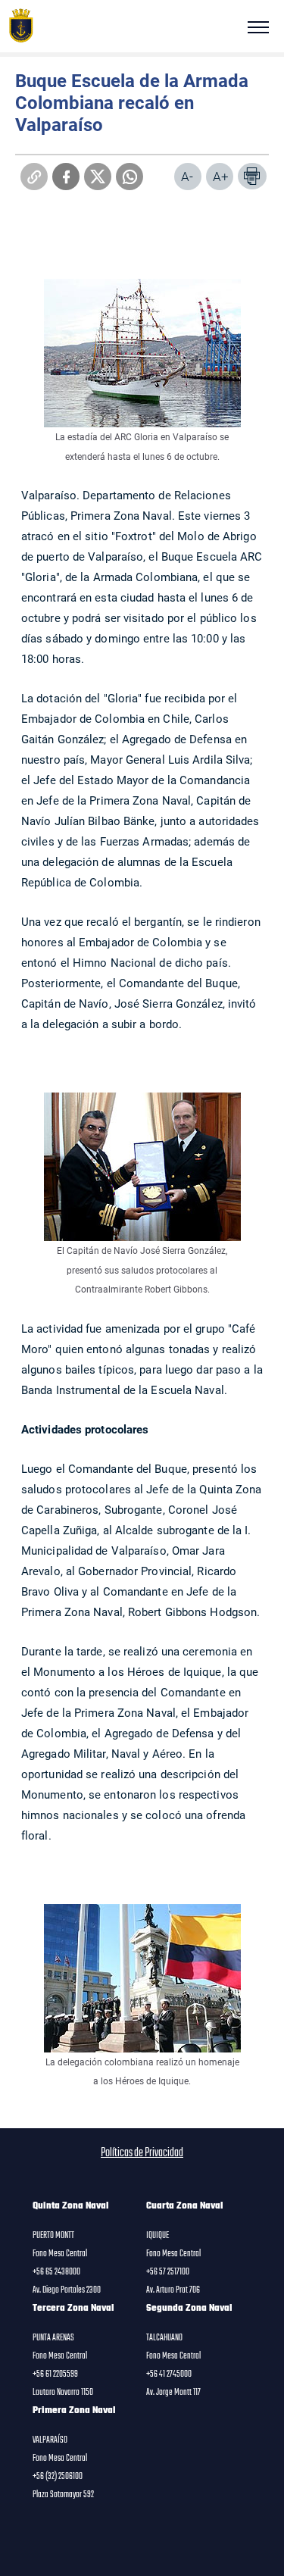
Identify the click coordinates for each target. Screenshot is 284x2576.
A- (187, 176)
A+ (221, 176)
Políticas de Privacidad (142, 2153)
